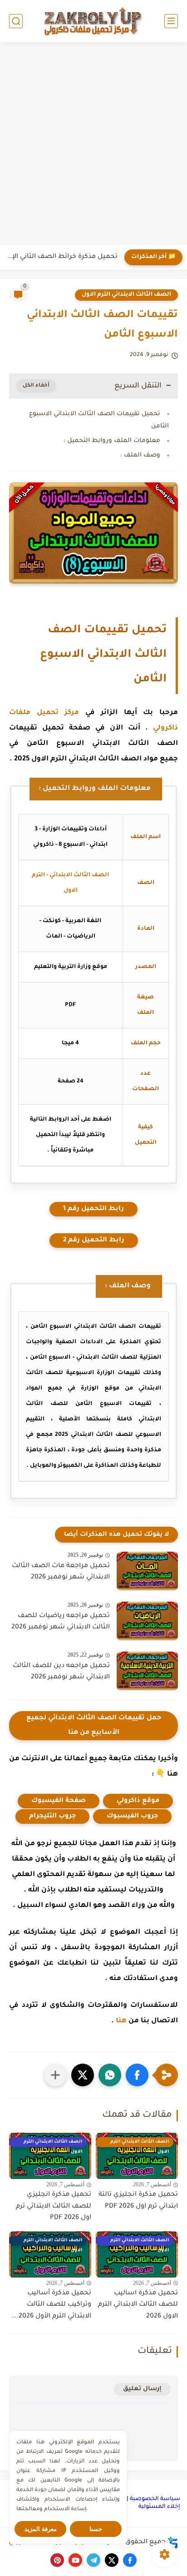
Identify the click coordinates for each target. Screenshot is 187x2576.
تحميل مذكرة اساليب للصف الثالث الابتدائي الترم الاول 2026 (138, 2305)
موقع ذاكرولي (138, 1801)
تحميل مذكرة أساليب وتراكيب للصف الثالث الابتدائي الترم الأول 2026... (52, 2305)
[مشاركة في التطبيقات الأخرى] (55, 2075)
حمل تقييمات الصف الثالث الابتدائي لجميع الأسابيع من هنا (94, 1726)
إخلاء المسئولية (159, 2507)
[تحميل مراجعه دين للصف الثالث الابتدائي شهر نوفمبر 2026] (147, 1671)
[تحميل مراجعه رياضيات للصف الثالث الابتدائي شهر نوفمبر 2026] (147, 1621)
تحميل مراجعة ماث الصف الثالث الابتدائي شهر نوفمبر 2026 (61, 1572)
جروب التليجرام (52, 1817)
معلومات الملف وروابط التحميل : (112, 441)
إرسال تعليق (142, 2389)
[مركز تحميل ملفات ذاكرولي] (93, 21)
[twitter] (112, 2560)
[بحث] (16, 21)
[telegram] (93, 2560)
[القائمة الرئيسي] (171, 21)
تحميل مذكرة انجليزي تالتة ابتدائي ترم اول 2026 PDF (138, 2201)
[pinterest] (57, 2560)
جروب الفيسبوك (132, 1817)
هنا (121, 2021)
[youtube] (75, 2560)
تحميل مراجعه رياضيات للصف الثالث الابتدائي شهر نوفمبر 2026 (61, 1622)
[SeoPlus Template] (173, 2543)
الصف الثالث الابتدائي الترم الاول (126, 295)
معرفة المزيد (41, 2529)
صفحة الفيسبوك (59, 1801)
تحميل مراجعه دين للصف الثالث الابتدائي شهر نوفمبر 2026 (61, 1672)
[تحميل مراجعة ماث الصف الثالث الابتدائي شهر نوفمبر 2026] (147, 1571)
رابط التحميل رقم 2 (94, 1241)
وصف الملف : (140, 455)
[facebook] (130, 2560)
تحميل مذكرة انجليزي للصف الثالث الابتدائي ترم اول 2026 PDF (54, 2206)
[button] (137, 2075)
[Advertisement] (93, 144)
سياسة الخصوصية (155, 2499)
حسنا (96, 2529)
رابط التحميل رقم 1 (93, 1209)
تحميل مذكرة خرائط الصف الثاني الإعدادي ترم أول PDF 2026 (61, 257)
